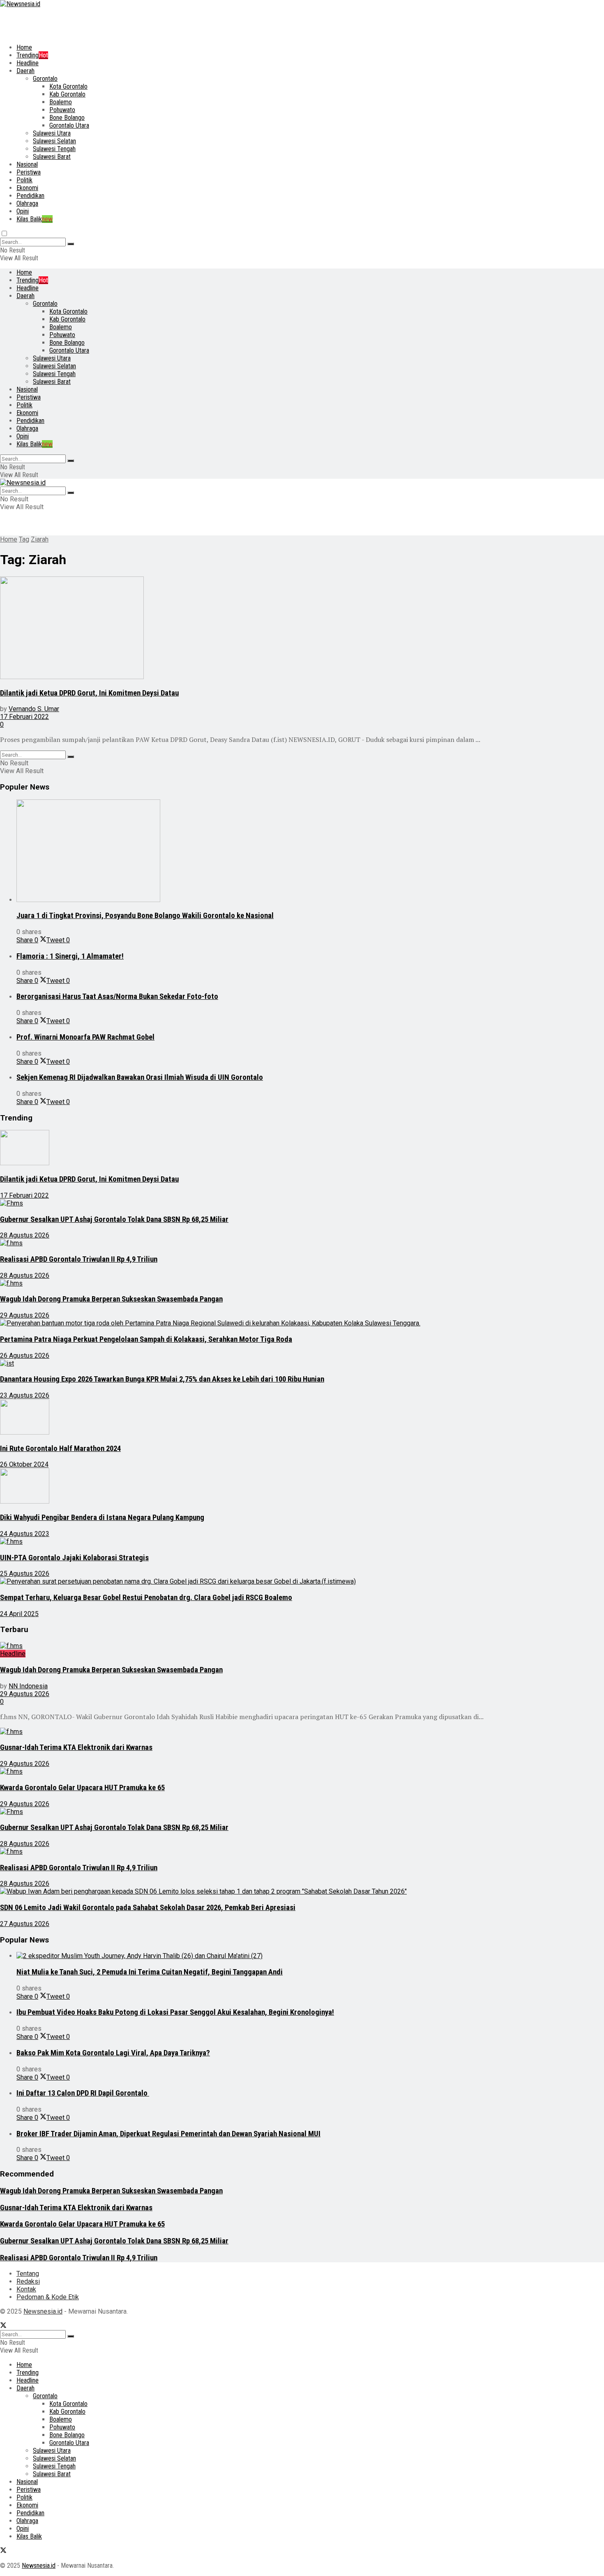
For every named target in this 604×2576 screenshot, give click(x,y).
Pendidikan (30, 196)
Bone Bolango (67, 118)
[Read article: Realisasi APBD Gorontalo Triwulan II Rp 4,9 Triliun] (284, 1243)
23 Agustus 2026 (25, 1395)
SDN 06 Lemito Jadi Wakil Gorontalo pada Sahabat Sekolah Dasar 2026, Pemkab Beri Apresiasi (148, 1908)
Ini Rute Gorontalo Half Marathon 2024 (60, 1449)
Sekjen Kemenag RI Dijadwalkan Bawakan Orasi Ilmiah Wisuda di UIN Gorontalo (140, 1077)
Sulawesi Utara (52, 133)
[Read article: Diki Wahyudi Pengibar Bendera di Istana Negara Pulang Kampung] (284, 1487)
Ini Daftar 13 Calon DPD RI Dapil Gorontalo (83, 2093)
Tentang (28, 2274)
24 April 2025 (19, 1614)
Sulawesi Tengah (54, 149)
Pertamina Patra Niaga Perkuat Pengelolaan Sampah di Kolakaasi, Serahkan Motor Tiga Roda (146, 1339)
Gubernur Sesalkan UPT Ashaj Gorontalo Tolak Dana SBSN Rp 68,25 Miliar (114, 1219)
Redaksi (28, 2281)
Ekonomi (27, 188)
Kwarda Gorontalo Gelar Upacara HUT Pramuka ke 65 (82, 1788)
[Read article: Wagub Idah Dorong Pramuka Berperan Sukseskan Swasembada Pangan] (284, 1283)
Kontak (26, 2289)
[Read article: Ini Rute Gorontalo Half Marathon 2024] (284, 1418)
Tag (24, 539)
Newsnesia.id (43, 2311)
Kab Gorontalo (67, 94)
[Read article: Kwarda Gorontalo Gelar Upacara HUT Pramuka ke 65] (284, 1771)
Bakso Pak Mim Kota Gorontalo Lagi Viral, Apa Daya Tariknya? (113, 2053)
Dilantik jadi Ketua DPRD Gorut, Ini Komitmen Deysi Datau (89, 693)
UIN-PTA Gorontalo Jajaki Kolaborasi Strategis (74, 1558)
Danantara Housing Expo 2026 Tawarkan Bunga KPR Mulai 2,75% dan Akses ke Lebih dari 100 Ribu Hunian (162, 1379)
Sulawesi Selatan (54, 141)
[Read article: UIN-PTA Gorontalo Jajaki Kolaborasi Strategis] (284, 1542)
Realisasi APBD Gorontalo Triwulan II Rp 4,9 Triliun (79, 1259)
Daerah (25, 71)
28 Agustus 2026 (25, 1235)
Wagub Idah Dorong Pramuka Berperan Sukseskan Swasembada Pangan (111, 1299)
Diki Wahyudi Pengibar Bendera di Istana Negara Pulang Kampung (102, 1518)
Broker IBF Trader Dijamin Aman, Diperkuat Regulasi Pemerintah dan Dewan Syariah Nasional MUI (168, 2134)
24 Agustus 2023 (25, 1534)
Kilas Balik (35, 219)
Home (24, 47)
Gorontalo (45, 79)
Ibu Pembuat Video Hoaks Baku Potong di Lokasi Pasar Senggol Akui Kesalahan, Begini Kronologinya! (175, 2012)
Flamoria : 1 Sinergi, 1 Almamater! (70, 956)
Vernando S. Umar (34, 709)
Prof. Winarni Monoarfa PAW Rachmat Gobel (85, 1037)
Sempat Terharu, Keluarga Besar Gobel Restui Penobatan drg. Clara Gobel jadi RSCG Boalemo (146, 1598)
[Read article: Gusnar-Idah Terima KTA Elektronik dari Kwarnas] (284, 1732)
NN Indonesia (28, 1686)
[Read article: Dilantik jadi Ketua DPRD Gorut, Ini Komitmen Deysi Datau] (284, 629)
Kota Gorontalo (68, 86)
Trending (32, 55)
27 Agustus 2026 (25, 1924)
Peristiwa (29, 172)
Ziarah (40, 539)
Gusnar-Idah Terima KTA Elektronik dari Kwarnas (76, 1747)
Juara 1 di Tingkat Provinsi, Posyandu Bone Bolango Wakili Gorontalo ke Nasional (145, 916)
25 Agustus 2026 (25, 1574)
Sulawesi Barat (52, 157)
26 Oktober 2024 (24, 1464)
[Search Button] (71, 244)
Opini (23, 211)
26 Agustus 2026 (25, 1356)
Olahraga (27, 203)
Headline (28, 63)
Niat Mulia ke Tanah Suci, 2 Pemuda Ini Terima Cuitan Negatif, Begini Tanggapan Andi (150, 1972)
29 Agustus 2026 (25, 1315)
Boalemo (61, 102)
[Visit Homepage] (20, 4)
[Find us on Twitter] (3, 2326)
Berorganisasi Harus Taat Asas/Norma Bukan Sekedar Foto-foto (117, 996)
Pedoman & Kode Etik (48, 2297)
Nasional (27, 164)
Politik (24, 180)
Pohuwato (62, 110)
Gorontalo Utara (69, 125)
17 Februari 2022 (24, 717)
